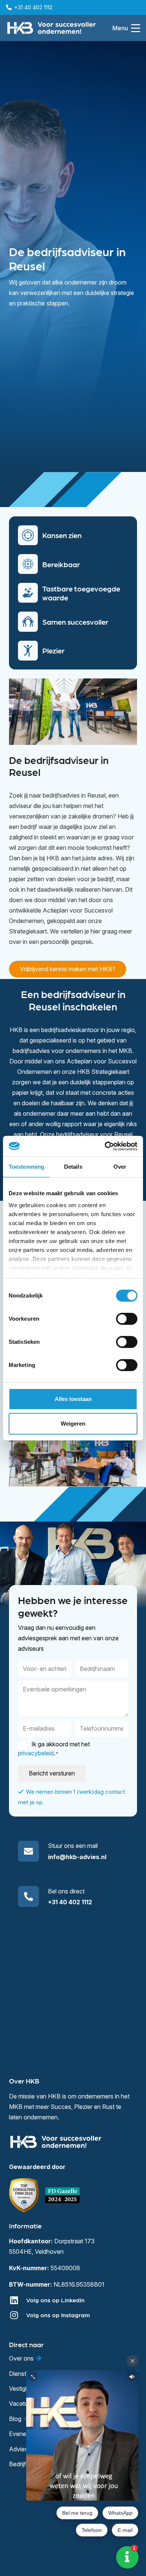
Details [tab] (73, 1167)
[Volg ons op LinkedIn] (18, 2300)
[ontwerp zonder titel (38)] (63, 2195)
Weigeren (73, 1424)
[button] (126, 28)
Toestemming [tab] (26, 1167)
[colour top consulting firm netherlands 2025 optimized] (24, 2195)
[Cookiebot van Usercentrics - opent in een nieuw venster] (105, 1146)
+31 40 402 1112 (70, 1902)
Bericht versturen (52, 1773)
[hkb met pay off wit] (51, 28)
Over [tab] (120, 1167)
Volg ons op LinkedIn (55, 2300)
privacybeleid (36, 1753)
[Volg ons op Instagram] (18, 2315)
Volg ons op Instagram (58, 2315)
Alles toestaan (73, 1399)
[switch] (127, 1319)
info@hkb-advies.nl (77, 1857)
